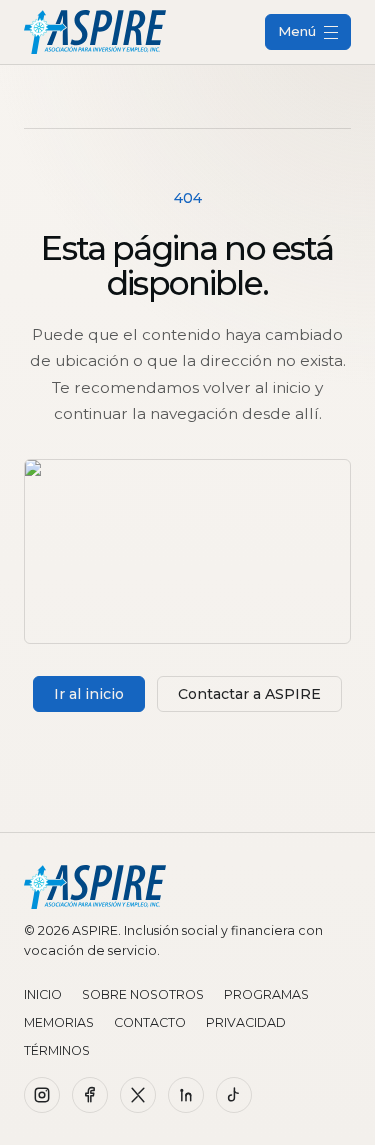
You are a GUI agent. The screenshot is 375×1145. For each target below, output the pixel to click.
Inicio (43, 994)
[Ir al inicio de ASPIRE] (95, 32)
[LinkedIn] (186, 1095)
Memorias (59, 1022)
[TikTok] (234, 1095)
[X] (138, 1095)
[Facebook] (90, 1095)
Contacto (150, 1022)
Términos (57, 1050)
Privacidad (246, 1022)
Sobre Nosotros (143, 994)
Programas (266, 994)
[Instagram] (42, 1095)
